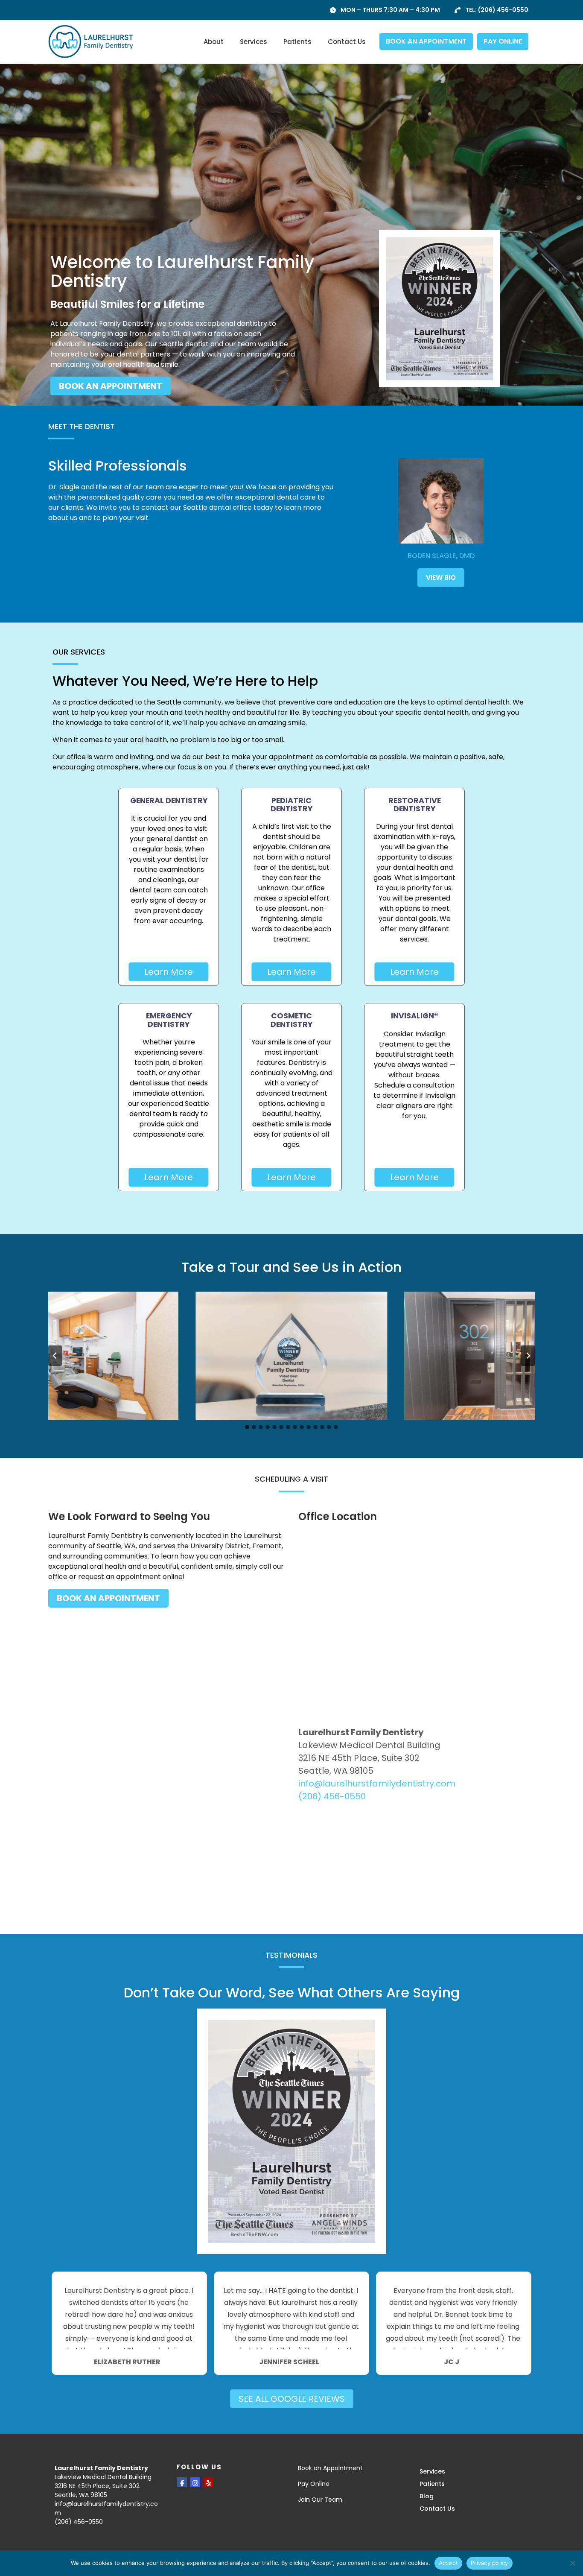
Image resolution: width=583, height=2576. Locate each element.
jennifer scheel (289, 2362)
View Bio (441, 577)
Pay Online (314, 2484)
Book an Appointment (330, 2468)
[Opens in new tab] (440, 309)
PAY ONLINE (503, 41)
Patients (297, 42)
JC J (452, 2362)
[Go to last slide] (55, 1356)
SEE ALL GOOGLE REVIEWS (292, 2399)
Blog (427, 2496)
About (214, 42)
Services (254, 42)
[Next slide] (528, 1356)
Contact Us (347, 42)
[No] (572, 2563)
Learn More (169, 972)
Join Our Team (320, 2500)
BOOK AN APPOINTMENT (426, 41)
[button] (291, 1356)
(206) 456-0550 (503, 10)
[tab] (247, 1427)
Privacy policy (490, 2563)
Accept (449, 2563)
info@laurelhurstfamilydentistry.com (377, 1784)
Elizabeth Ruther (127, 2362)
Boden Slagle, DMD (441, 556)
